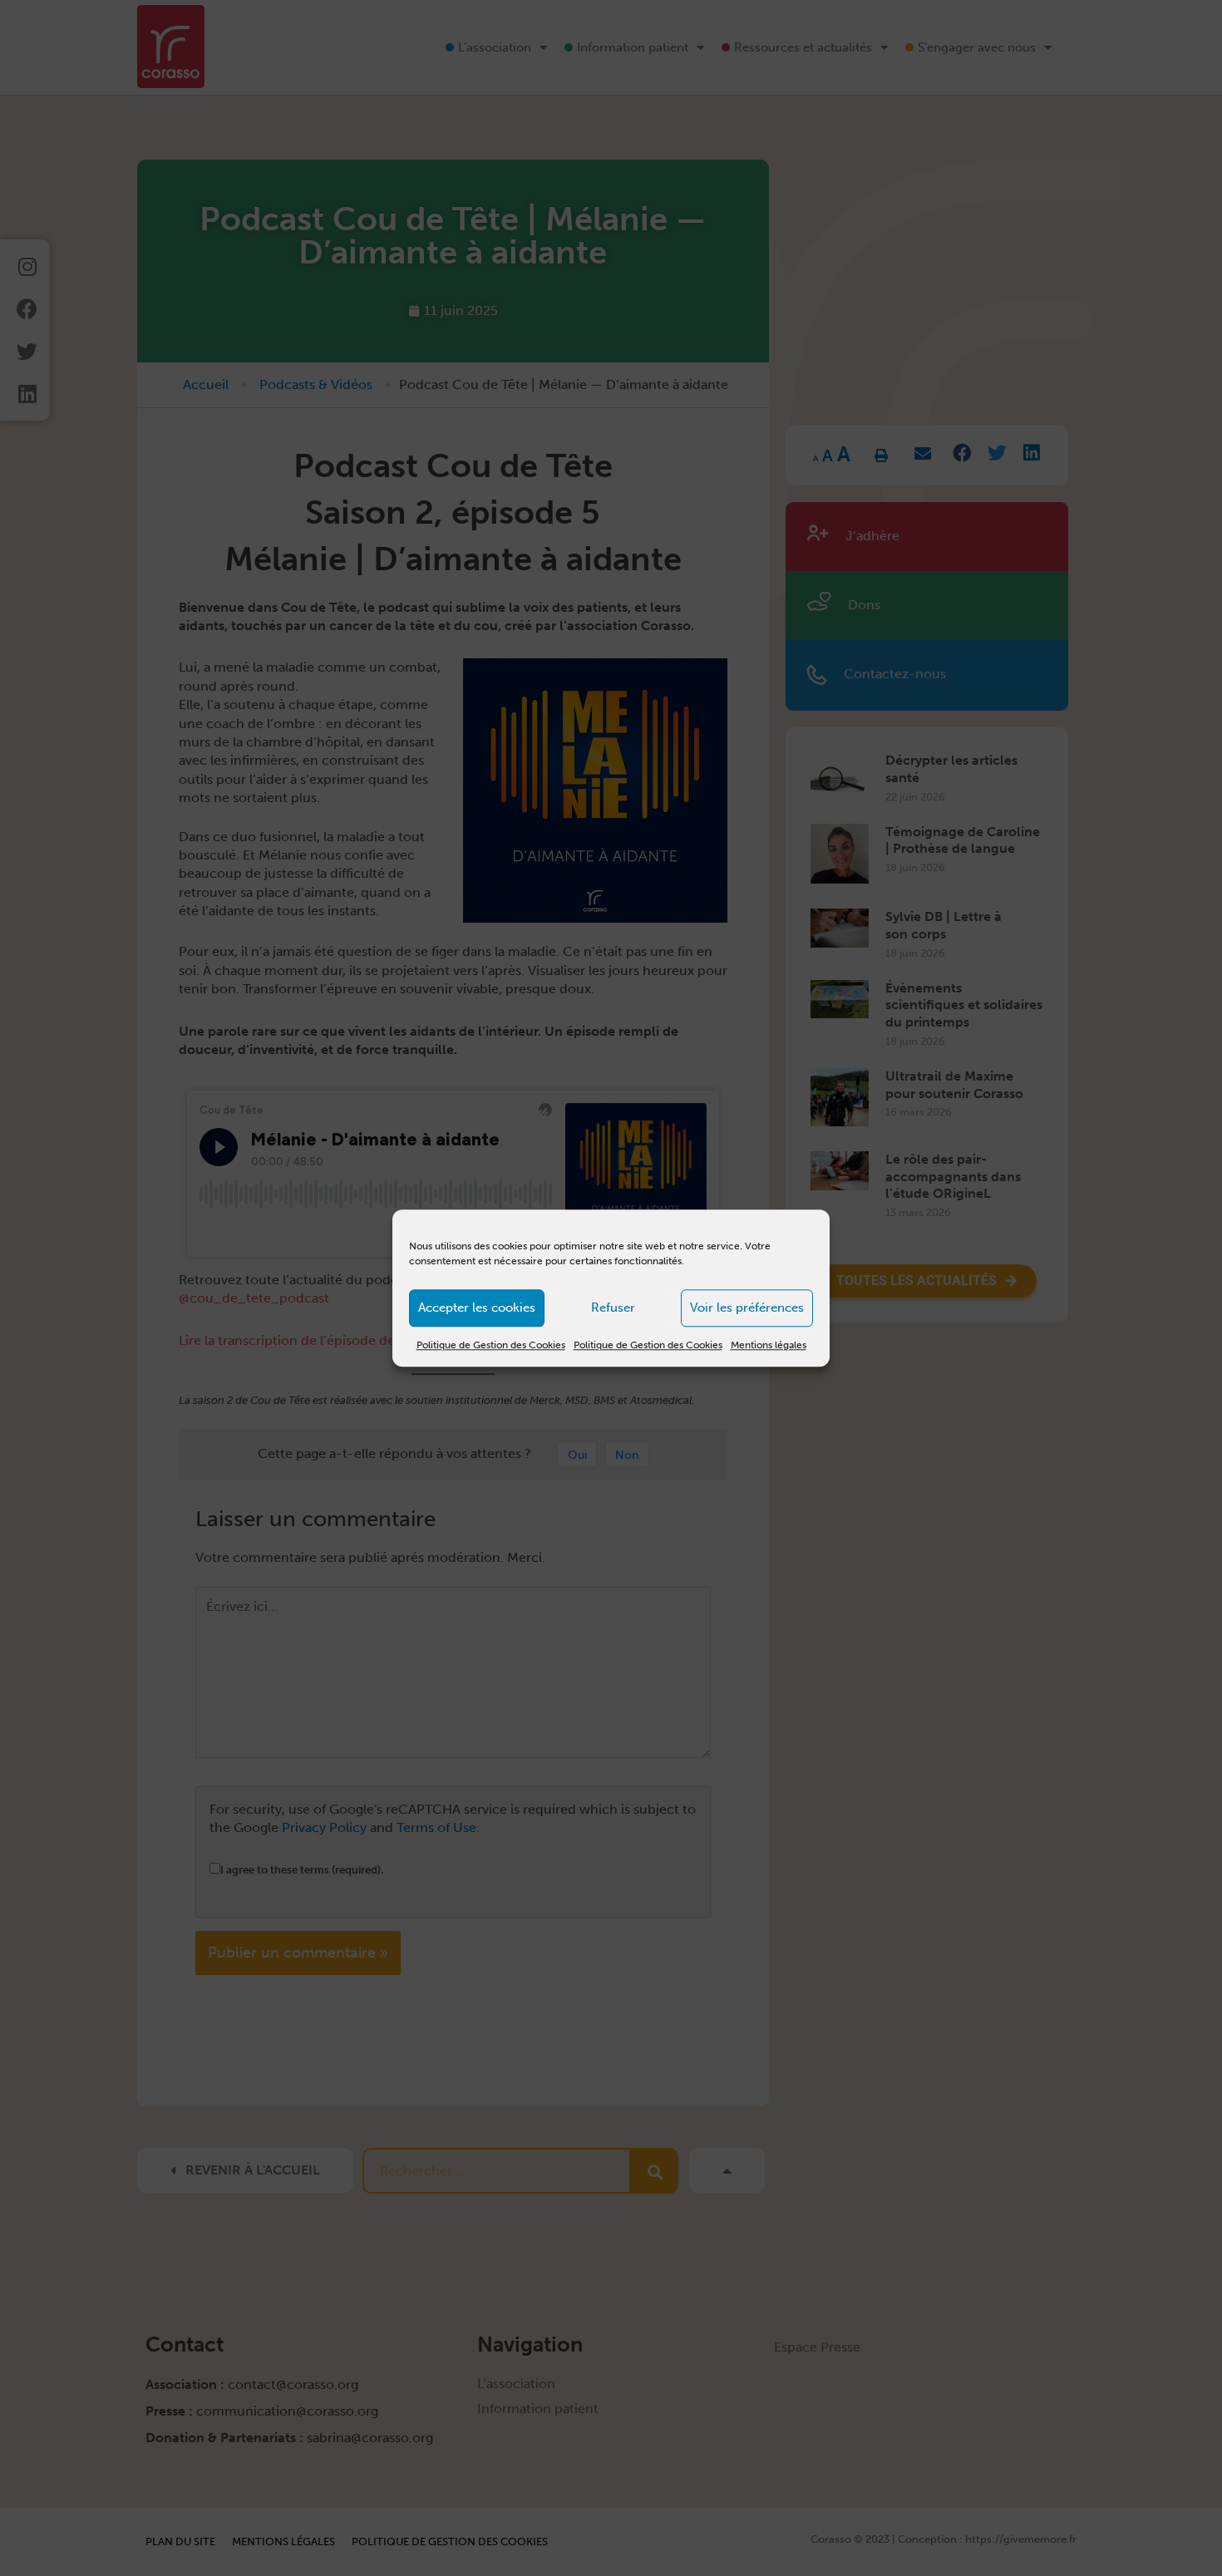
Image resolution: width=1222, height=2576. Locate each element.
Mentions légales (769, 1345)
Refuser (613, 1308)
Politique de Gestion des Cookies (491, 1345)
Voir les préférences (747, 1308)
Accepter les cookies (477, 1308)
